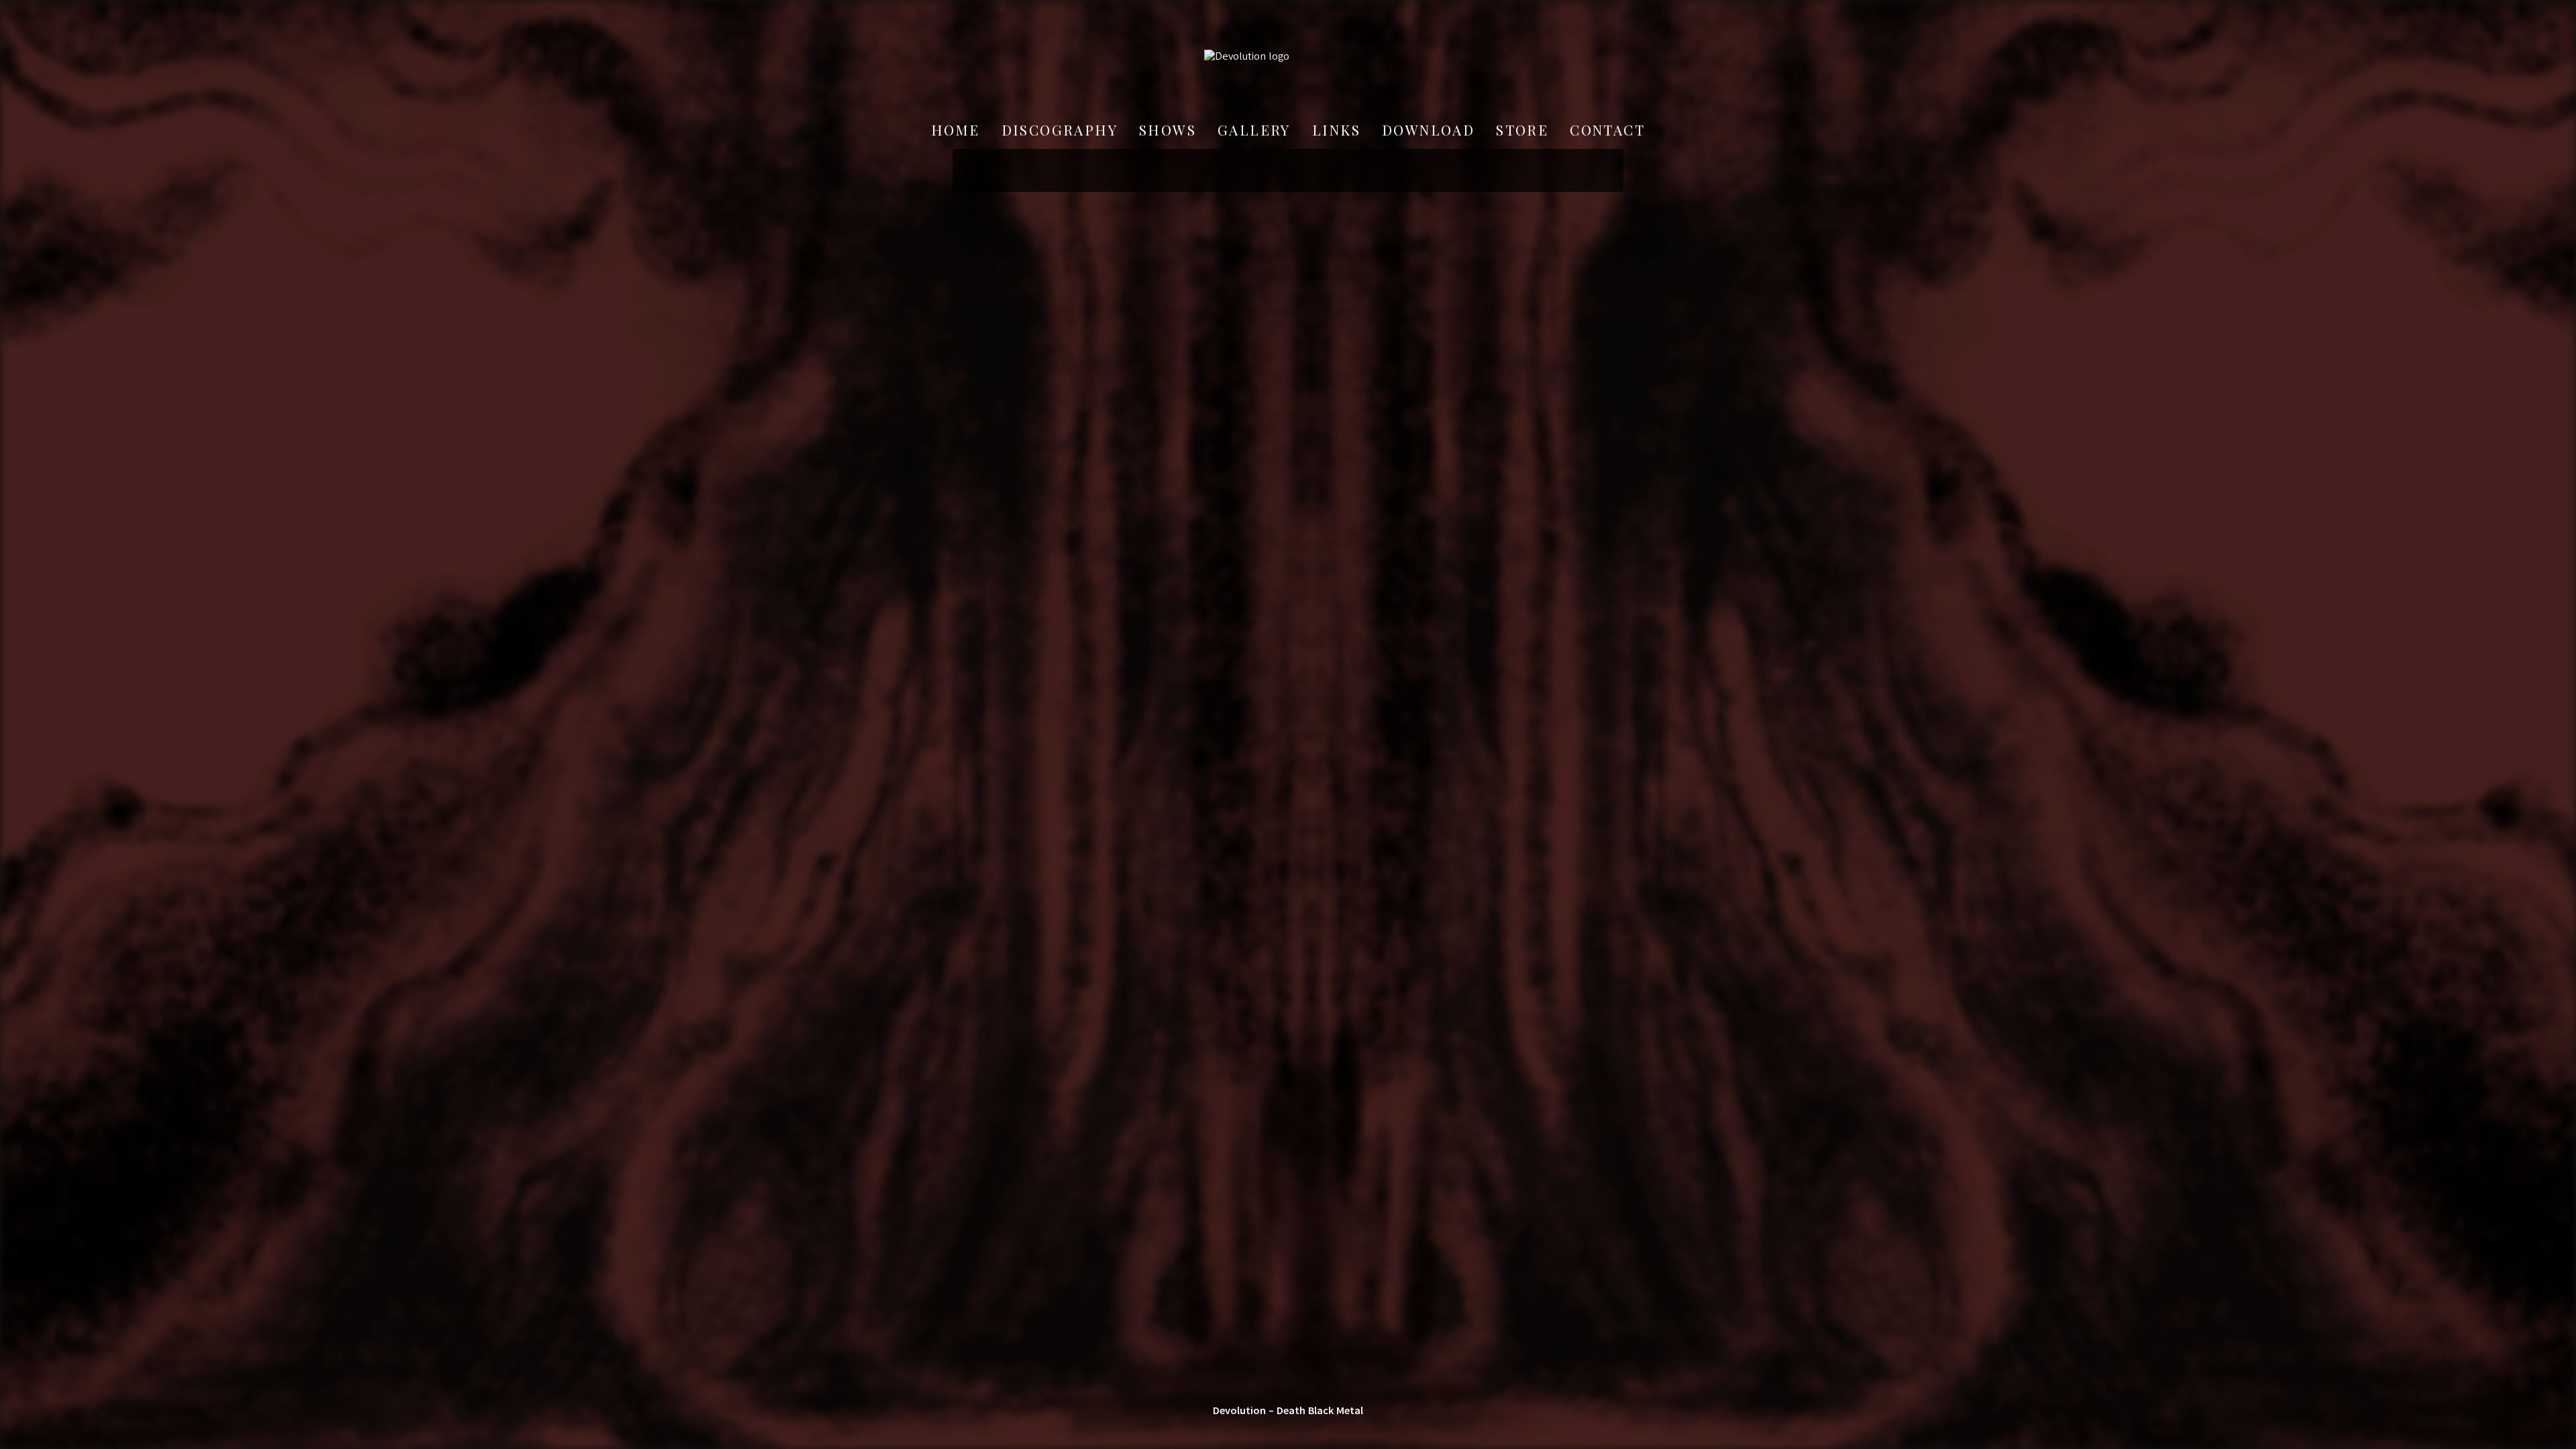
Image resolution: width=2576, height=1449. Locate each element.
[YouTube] (1352, 1430)
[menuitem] (956, 130)
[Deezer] (1320, 1430)
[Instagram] (1288, 1430)
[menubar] (1288, 130)
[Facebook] (1256, 1430)
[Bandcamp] (1224, 1430)
